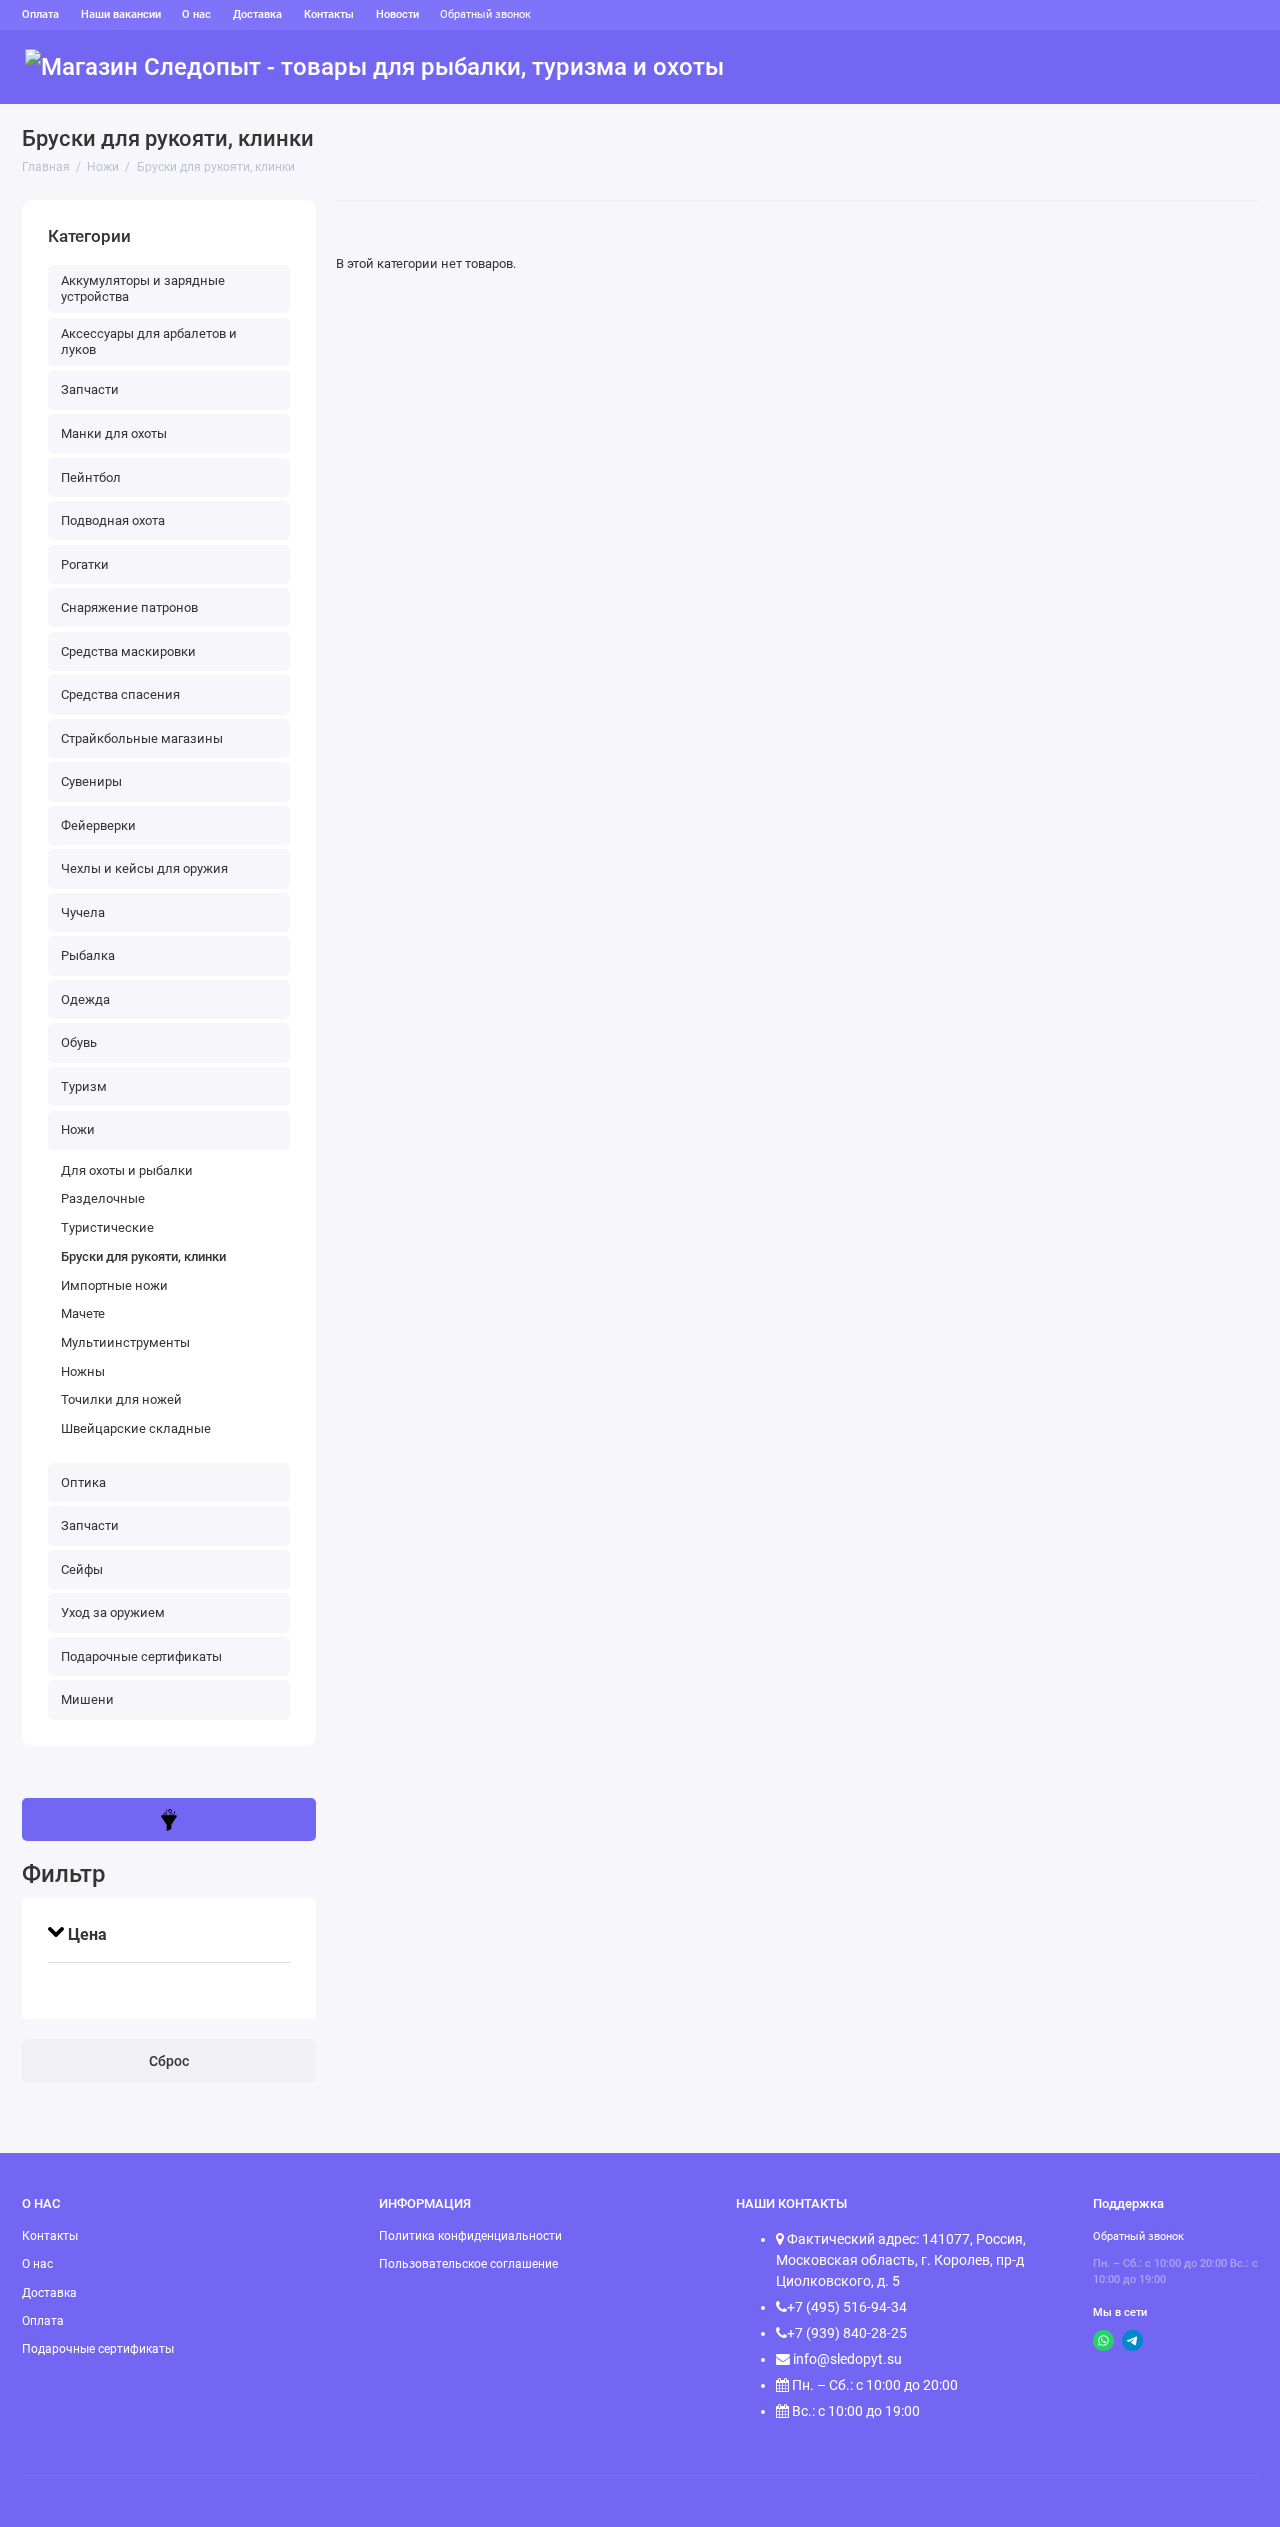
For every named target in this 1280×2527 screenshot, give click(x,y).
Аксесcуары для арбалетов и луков (149, 341)
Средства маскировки (128, 651)
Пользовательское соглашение (468, 2264)
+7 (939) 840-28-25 (847, 2333)
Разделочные (103, 1198)
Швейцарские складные (136, 1428)
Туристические (107, 1227)
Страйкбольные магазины (142, 738)
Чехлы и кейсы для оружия (144, 868)
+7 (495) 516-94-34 (847, 2307)
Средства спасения (120, 694)
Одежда (929, 67)
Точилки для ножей (121, 1399)
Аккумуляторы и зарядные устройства (143, 288)
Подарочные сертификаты (141, 1656)
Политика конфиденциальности (470, 2236)
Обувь (861, 67)
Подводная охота (113, 520)
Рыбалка (1008, 67)
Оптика (1143, 67)
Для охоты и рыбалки (127, 1170)
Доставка (257, 14)
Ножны (83, 1371)
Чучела (83, 912)
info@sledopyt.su (846, 2359)
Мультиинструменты (125, 1342)
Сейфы (1213, 67)
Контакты (329, 14)
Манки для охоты (114, 433)
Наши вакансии (121, 14)
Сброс (169, 2061)
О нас (196, 14)
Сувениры (91, 781)
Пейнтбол (91, 477)
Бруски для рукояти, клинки (143, 1256)
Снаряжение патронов (129, 607)
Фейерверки (98, 825)
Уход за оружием (113, 1612)
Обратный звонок (485, 14)
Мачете (83, 1313)
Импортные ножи (114, 1285)
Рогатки (85, 564)
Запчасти (90, 389)
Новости (397, 14)
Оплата (40, 14)
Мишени (87, 1699)
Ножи (1078, 67)
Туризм (794, 67)
